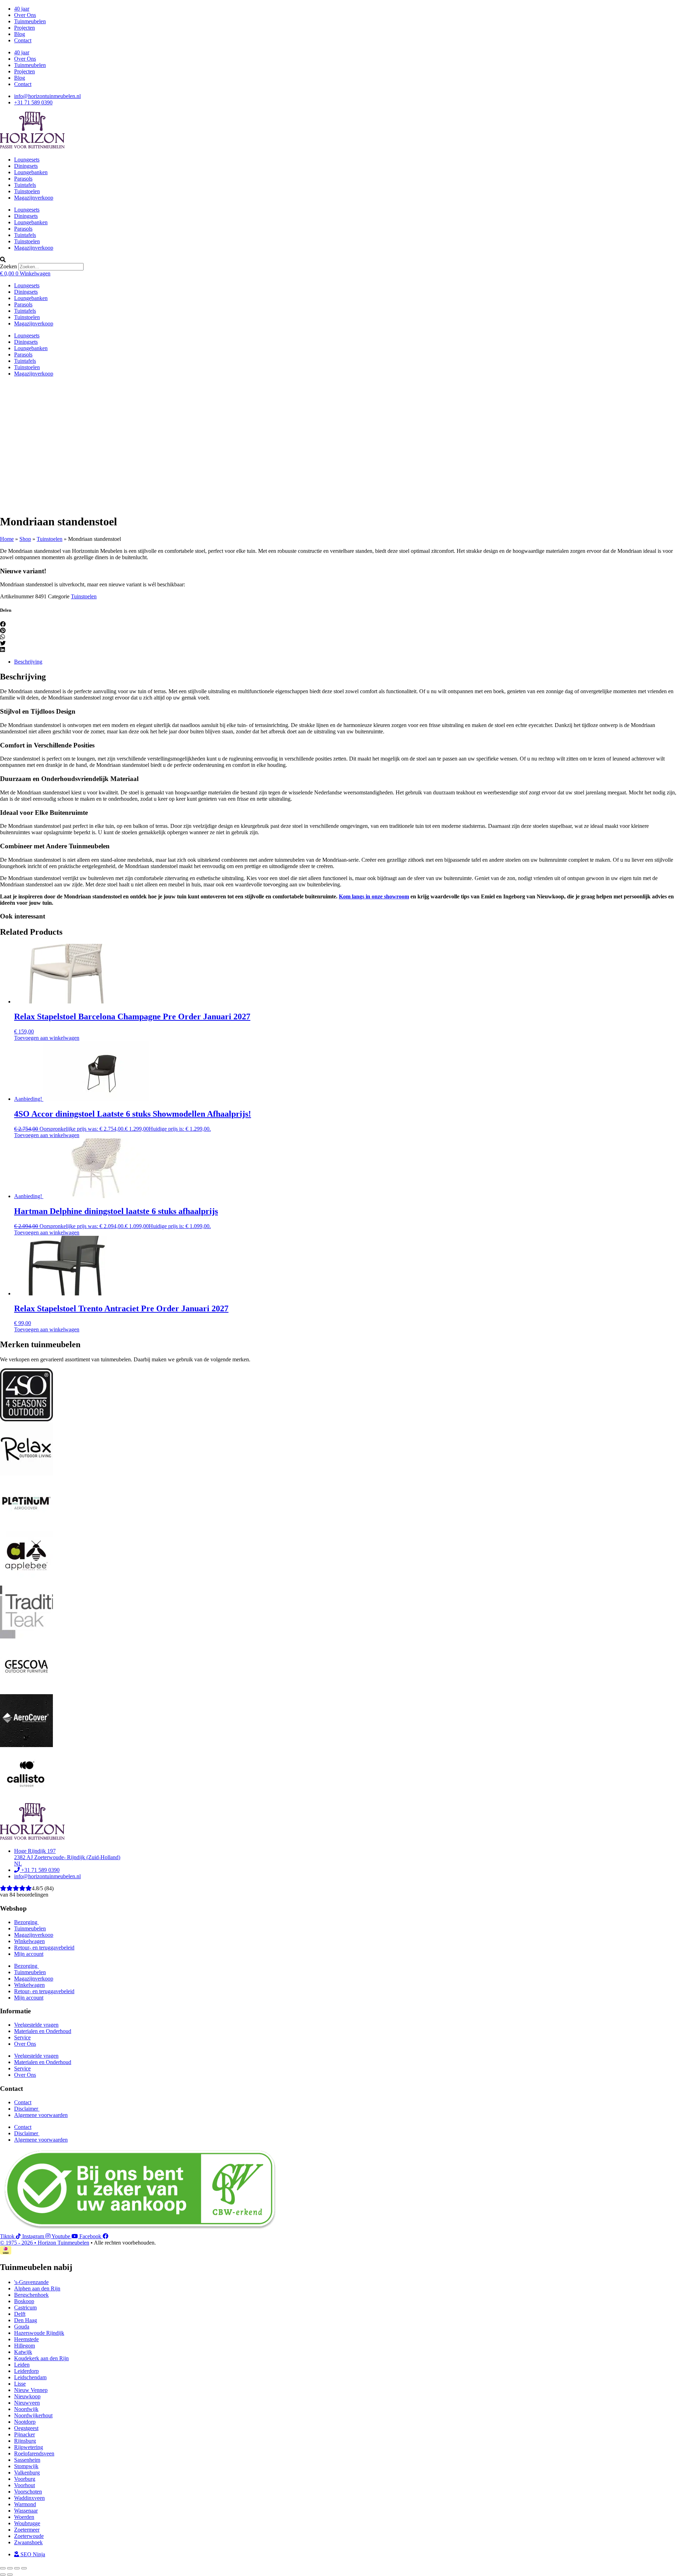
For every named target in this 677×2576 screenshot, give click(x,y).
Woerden (24, 2517)
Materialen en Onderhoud (43, 2031)
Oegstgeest (26, 2428)
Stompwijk (26, 2466)
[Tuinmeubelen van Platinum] (26, 1528)
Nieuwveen (27, 2403)
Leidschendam (30, 2377)
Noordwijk (26, 2409)
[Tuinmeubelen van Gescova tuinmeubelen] (26, 1691)
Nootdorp (25, 2422)
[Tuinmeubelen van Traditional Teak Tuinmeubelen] (26, 1637)
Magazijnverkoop (34, 198)
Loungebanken (31, 172)
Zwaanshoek (28, 2542)
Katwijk (23, 2352)
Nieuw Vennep (31, 2390)
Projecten (25, 28)
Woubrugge (27, 2523)
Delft (20, 2314)
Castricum (25, 2308)
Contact (23, 40)
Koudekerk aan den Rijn (41, 2358)
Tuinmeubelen (30, 21)
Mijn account (29, 1954)
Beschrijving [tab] (28, 662)
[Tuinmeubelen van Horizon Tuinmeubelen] (26, 1474)
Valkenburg (27, 2473)
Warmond (25, 2504)
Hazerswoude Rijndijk (39, 2333)
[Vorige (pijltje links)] (3, 2575)
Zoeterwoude (29, 2536)
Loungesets (27, 160)
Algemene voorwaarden (41, 2115)
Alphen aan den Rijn (37, 2288)
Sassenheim (27, 2460)
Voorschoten (28, 2492)
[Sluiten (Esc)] (24, 2568)
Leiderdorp (26, 2371)
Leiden (22, 2365)
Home (7, 539)
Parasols (23, 179)
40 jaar (22, 9)
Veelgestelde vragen (36, 2025)
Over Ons (25, 15)
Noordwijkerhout (33, 2415)
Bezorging (26, 1922)
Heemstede (26, 2339)
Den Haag (26, 2320)
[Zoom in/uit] (3, 2568)
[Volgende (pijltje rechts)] (10, 2575)
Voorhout (25, 2485)
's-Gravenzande (31, 2282)
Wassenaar (26, 2511)
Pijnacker (25, 2434)
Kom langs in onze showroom (374, 896)
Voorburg (25, 2479)
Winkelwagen (29, 1941)
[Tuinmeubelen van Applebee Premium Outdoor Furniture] (26, 1582)
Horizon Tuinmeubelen (63, 2243)
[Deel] (17, 2568)
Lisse (20, 2384)
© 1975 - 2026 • (19, 2243)
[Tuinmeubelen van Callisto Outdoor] (26, 1799)
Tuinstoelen (27, 191)
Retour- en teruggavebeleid (44, 1948)
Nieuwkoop (27, 2396)
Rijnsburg (25, 2441)
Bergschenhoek (31, 2295)
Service (22, 2037)
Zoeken (8, 266)
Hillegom (25, 2346)
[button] (338, 260)
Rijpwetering (29, 2447)
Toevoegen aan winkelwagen (47, 1038)
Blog (20, 34)
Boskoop (24, 2301)
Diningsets (26, 166)
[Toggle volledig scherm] (10, 2568)
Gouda (22, 2327)
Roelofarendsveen (34, 2453)
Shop (25, 539)
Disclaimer (27, 2109)
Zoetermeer (27, 2530)
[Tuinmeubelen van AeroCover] (26, 1745)
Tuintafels (25, 185)
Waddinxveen (29, 2498)
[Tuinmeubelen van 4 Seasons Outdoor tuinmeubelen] (26, 1419)
